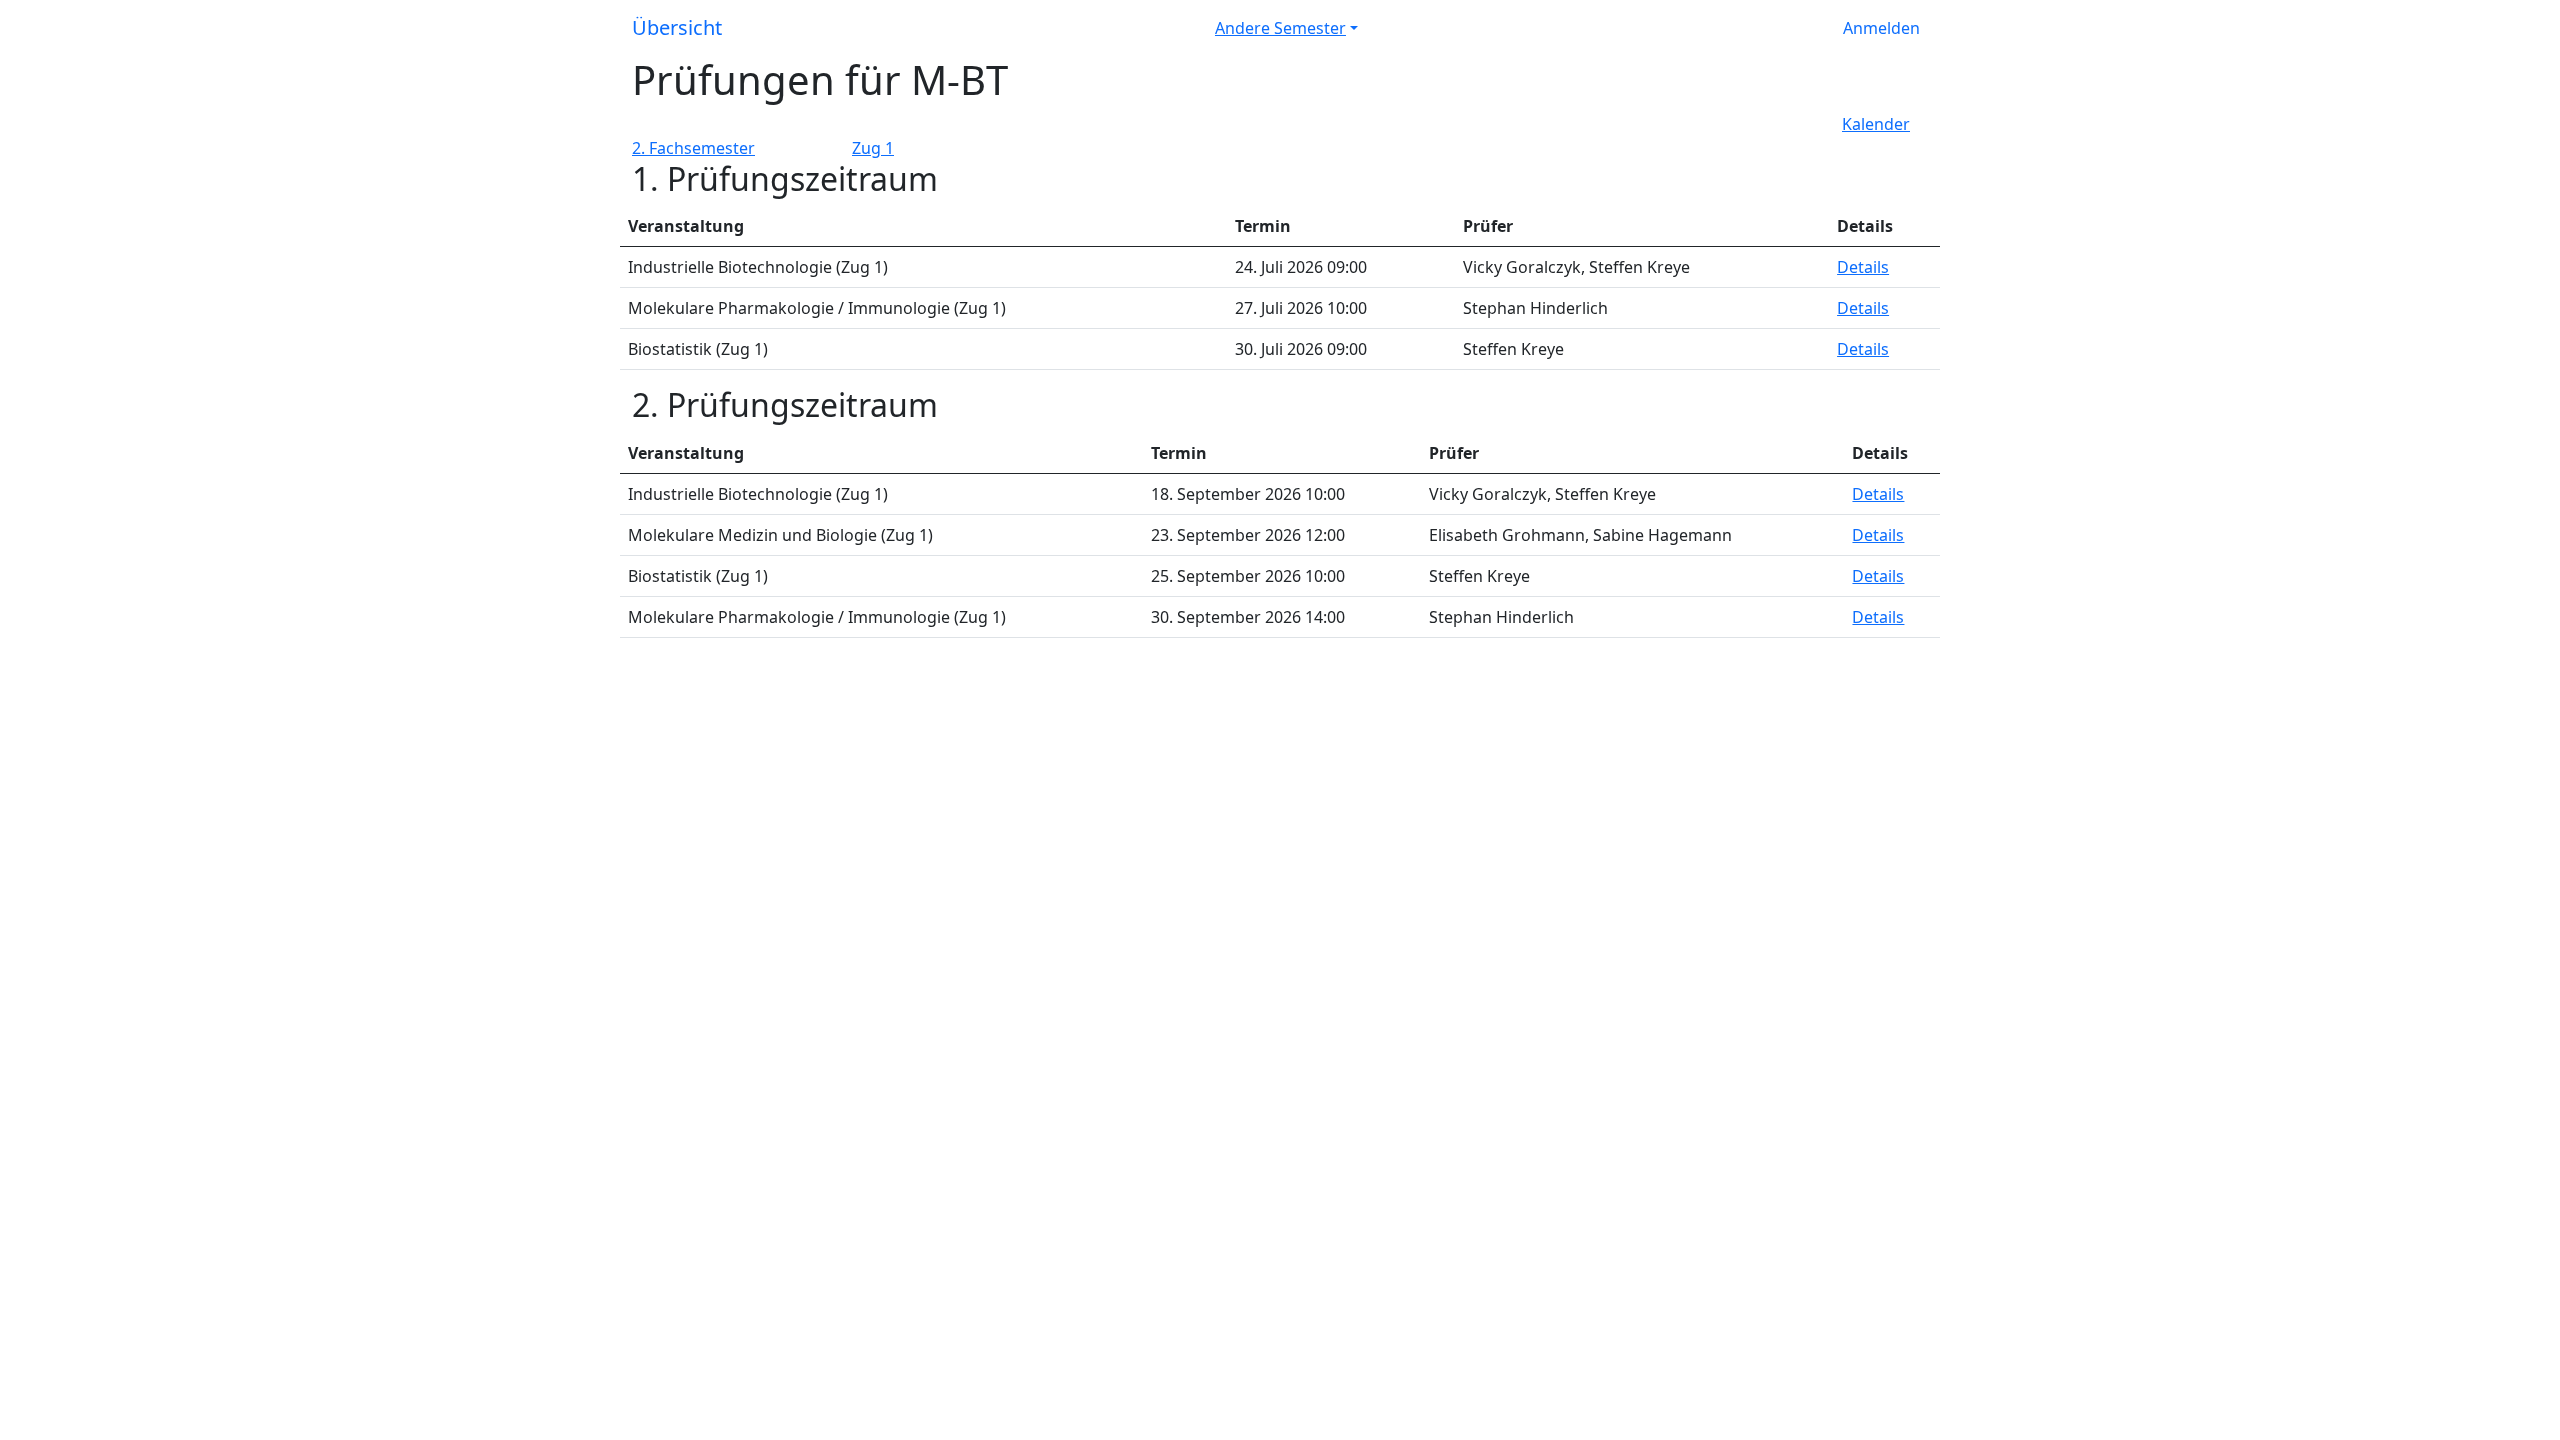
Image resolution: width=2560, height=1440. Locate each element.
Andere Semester (1280, 28)
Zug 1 (873, 148)
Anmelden (1881, 28)
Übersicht (677, 27)
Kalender (1876, 124)
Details (1863, 267)
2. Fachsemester (693, 148)
